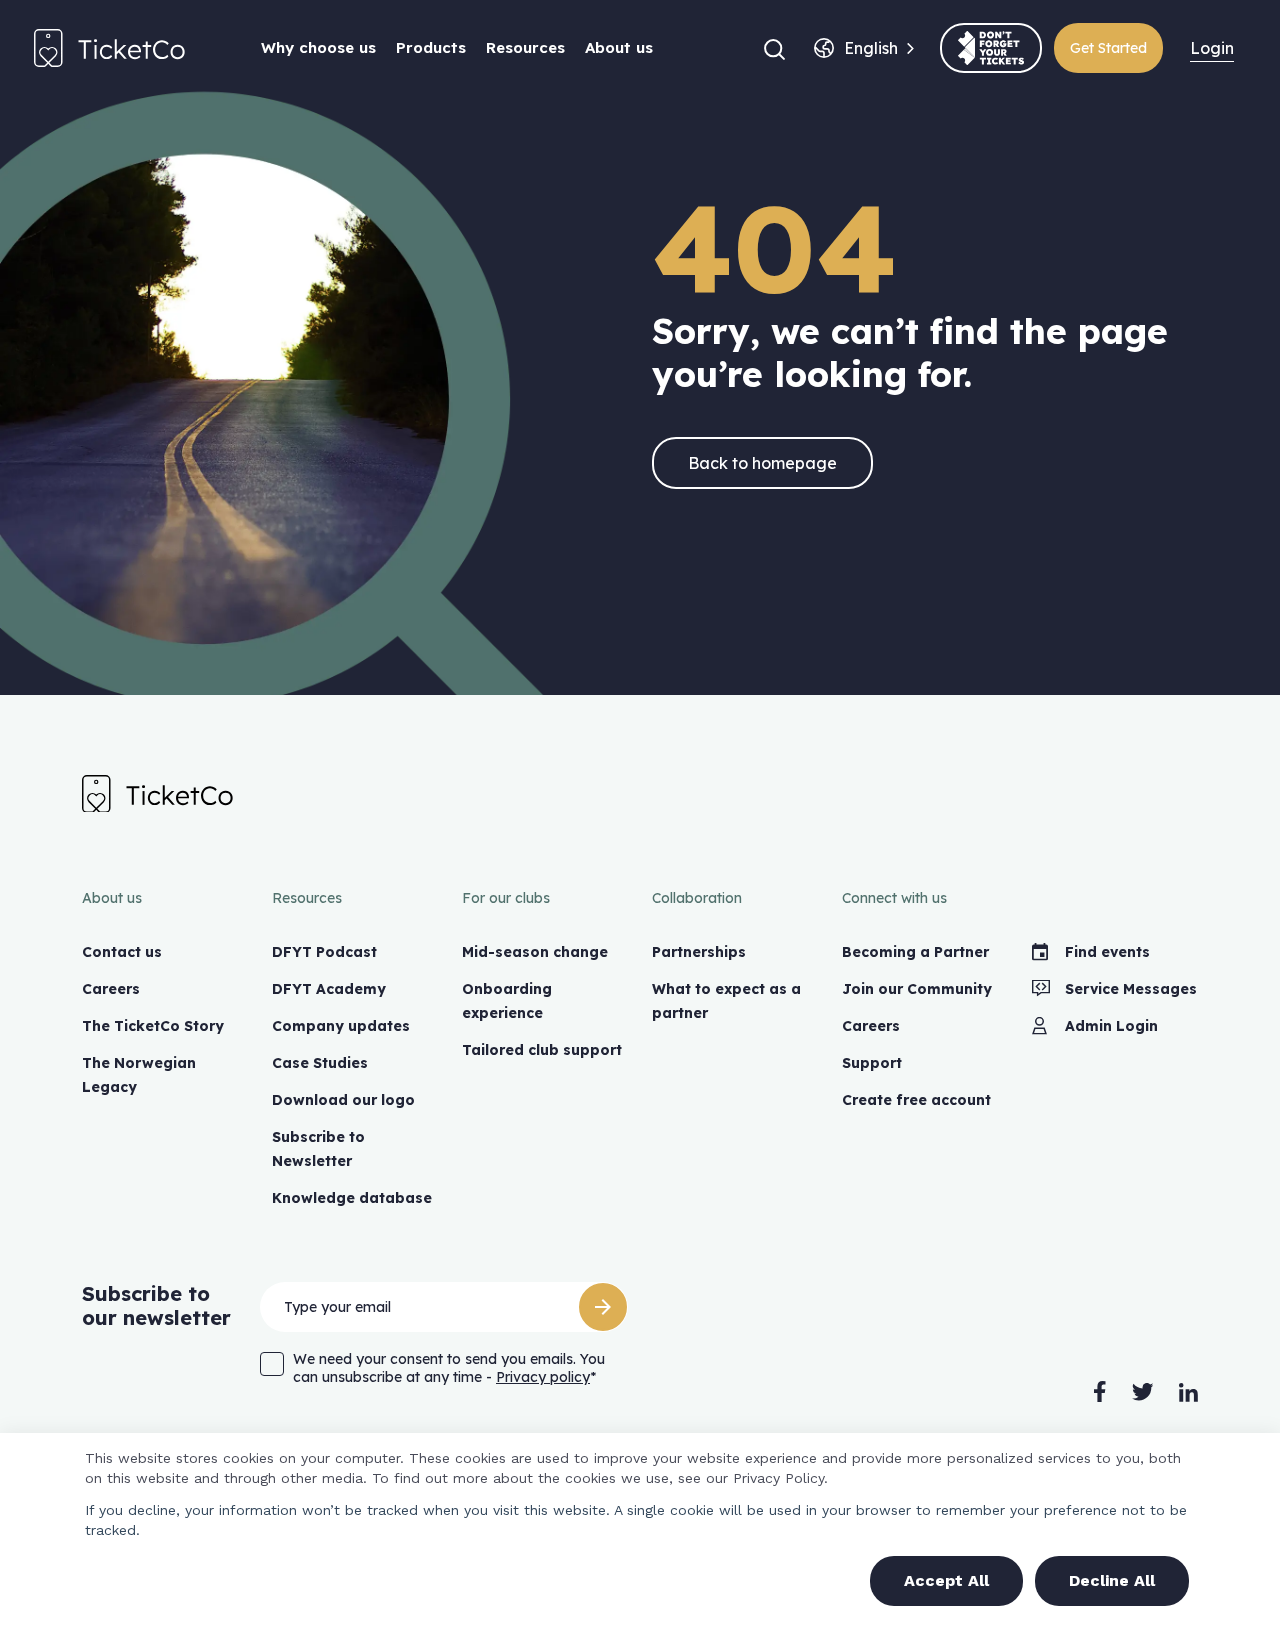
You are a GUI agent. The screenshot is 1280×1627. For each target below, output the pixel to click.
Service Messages (1131, 989)
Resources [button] (525, 47)
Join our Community (917, 989)
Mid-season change (535, 952)
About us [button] (619, 47)
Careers (111, 989)
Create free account (916, 1100)
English (871, 48)
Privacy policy (543, 1377)
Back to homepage (762, 463)
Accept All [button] (946, 1580)
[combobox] (871, 48)
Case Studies (320, 1063)
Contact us (122, 952)
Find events (1107, 952)
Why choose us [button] (318, 47)
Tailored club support (542, 1050)
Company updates (341, 1026)
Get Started (1108, 48)
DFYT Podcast (324, 952)
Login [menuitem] (1212, 48)
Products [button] (431, 47)
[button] (774, 48)
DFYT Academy (329, 989)
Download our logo (343, 1100)
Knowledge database (352, 1198)
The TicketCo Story (153, 1026)
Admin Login (1111, 1026)
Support (872, 1063)
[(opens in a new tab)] (991, 48)
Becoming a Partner (915, 952)
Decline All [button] (1112, 1580)
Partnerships (699, 952)
